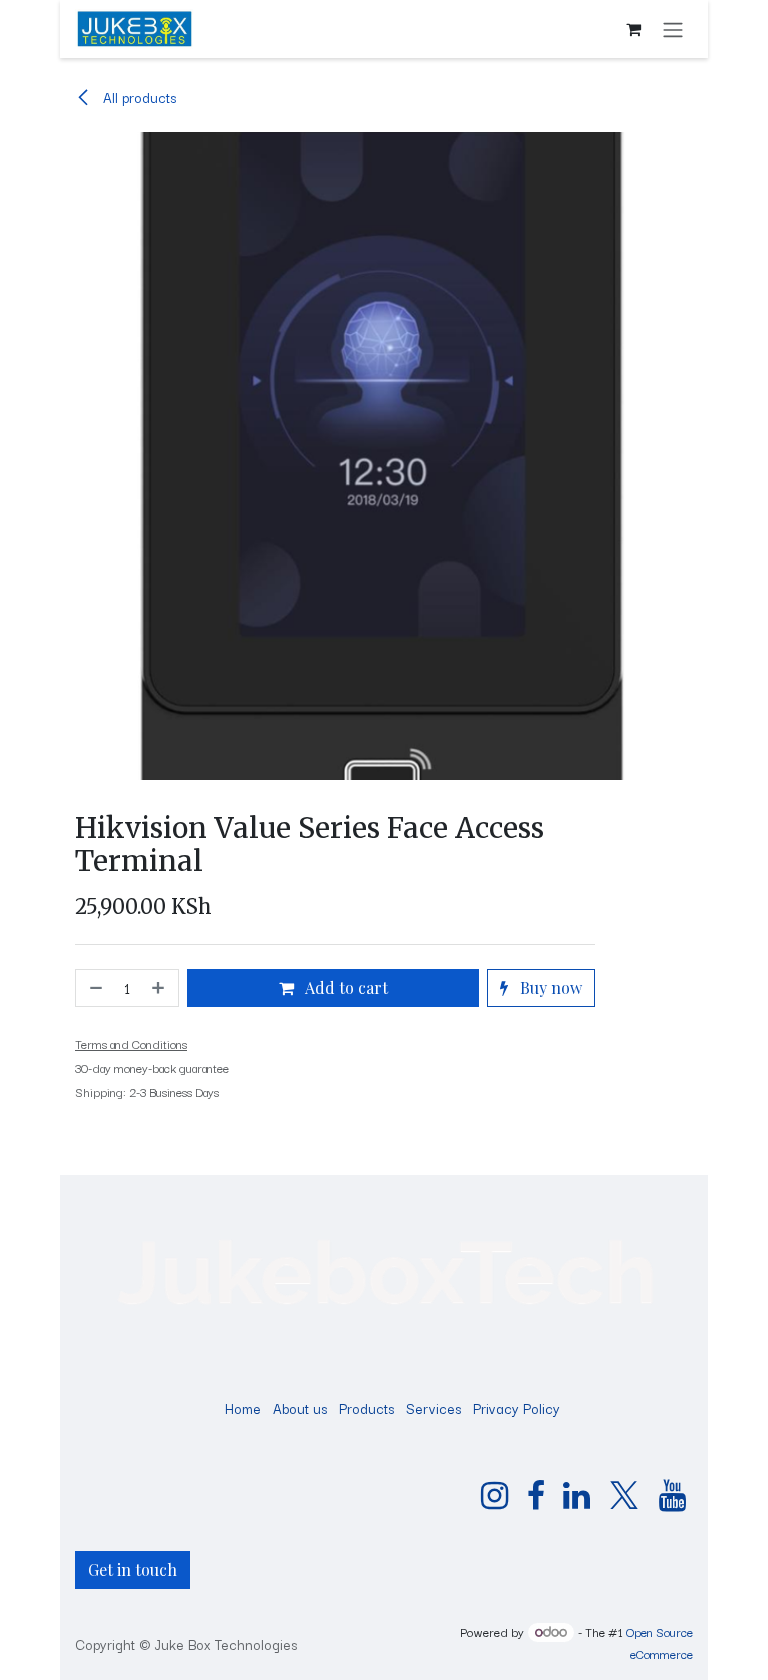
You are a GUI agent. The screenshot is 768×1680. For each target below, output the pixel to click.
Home (243, 1408)
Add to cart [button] (345, 987)
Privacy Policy (516, 1408)
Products (366, 1408)
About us (300, 1408)
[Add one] (160, 988)
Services (433, 1408)
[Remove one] (94, 988)
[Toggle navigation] (673, 29)
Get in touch (132, 1569)
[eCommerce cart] (633, 29)
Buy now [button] (549, 987)
